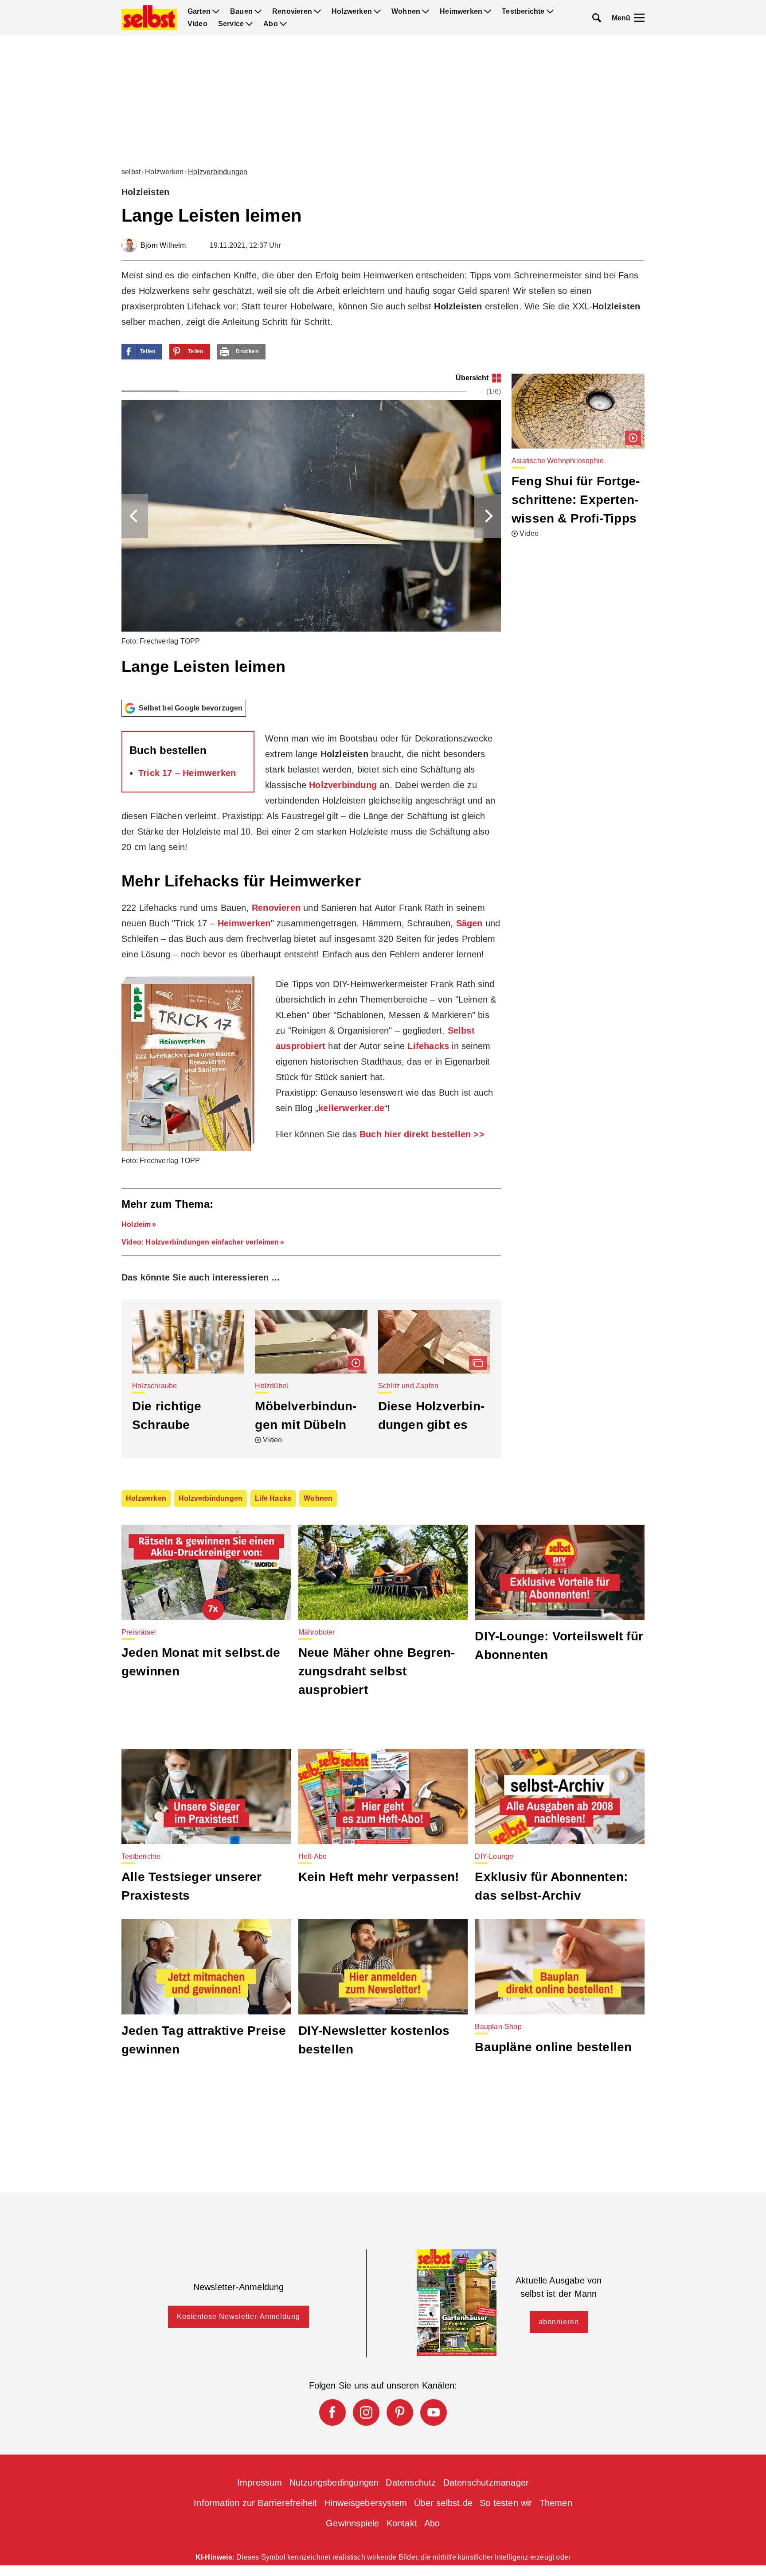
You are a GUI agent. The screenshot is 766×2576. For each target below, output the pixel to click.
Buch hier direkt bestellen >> (422, 1134)
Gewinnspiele (352, 2523)
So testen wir (506, 2503)
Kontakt (402, 2523)
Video (197, 24)
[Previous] (135, 516)
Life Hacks (273, 1498)
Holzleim (136, 1224)
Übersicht (472, 378)
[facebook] (332, 2412)
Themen (556, 2503)
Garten (199, 12)
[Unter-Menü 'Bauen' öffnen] (258, 12)
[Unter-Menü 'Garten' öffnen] (216, 12)
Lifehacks (428, 1046)
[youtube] (434, 2412)
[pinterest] (400, 2412)
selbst (131, 172)
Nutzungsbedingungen (334, 2482)
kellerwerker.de (351, 1108)
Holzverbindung (343, 785)
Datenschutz (411, 2482)
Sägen (469, 923)
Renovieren (292, 12)
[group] (311, 533)
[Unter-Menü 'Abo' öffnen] (283, 24)
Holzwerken (352, 12)
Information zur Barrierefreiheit (255, 2503)
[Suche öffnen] (597, 18)
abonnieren (559, 2322)
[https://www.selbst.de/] (149, 18)
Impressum (260, 2482)
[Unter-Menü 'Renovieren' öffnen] (317, 12)
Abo (271, 24)
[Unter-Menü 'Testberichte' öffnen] (550, 12)
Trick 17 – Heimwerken (187, 773)
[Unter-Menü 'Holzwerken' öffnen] (377, 12)
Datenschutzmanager (486, 2482)
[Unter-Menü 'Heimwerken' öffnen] (488, 12)
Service (231, 24)
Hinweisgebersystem (366, 2503)
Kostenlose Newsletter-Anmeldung (238, 2316)
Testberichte (523, 12)
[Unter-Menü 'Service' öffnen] (249, 24)
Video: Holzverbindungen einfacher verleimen (200, 1242)
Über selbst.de (443, 2503)
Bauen (241, 12)
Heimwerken (461, 12)
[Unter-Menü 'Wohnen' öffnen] (426, 12)
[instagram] (366, 2412)
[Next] (488, 516)
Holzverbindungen (218, 172)
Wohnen (406, 12)
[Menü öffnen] (639, 18)
